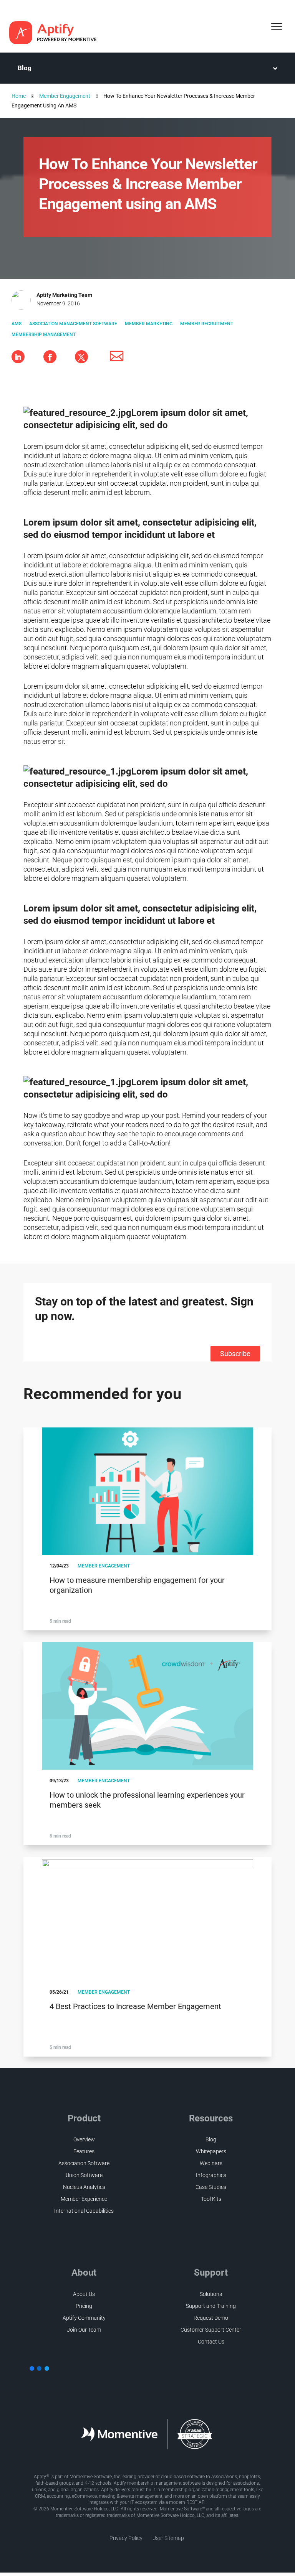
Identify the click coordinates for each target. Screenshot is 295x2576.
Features (84, 2151)
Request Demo (211, 2318)
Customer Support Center (211, 2330)
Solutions (211, 2294)
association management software (73, 324)
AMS (17, 324)
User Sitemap (168, 2538)
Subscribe (235, 1354)
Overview (84, 2139)
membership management (44, 335)
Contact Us (211, 2342)
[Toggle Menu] (277, 27)
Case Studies (211, 2187)
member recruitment (207, 324)
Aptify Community (84, 2318)
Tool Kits (211, 2199)
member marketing (149, 324)
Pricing (84, 2306)
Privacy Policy (126, 2538)
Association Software (84, 2163)
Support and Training (211, 2306)
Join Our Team (84, 2330)
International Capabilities (84, 2211)
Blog (25, 68)
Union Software (84, 2175)
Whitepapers (211, 2151)
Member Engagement (65, 96)
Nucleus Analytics (84, 2187)
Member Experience (84, 2199)
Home (19, 96)
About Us (84, 2294)
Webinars (211, 2163)
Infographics (211, 2175)
